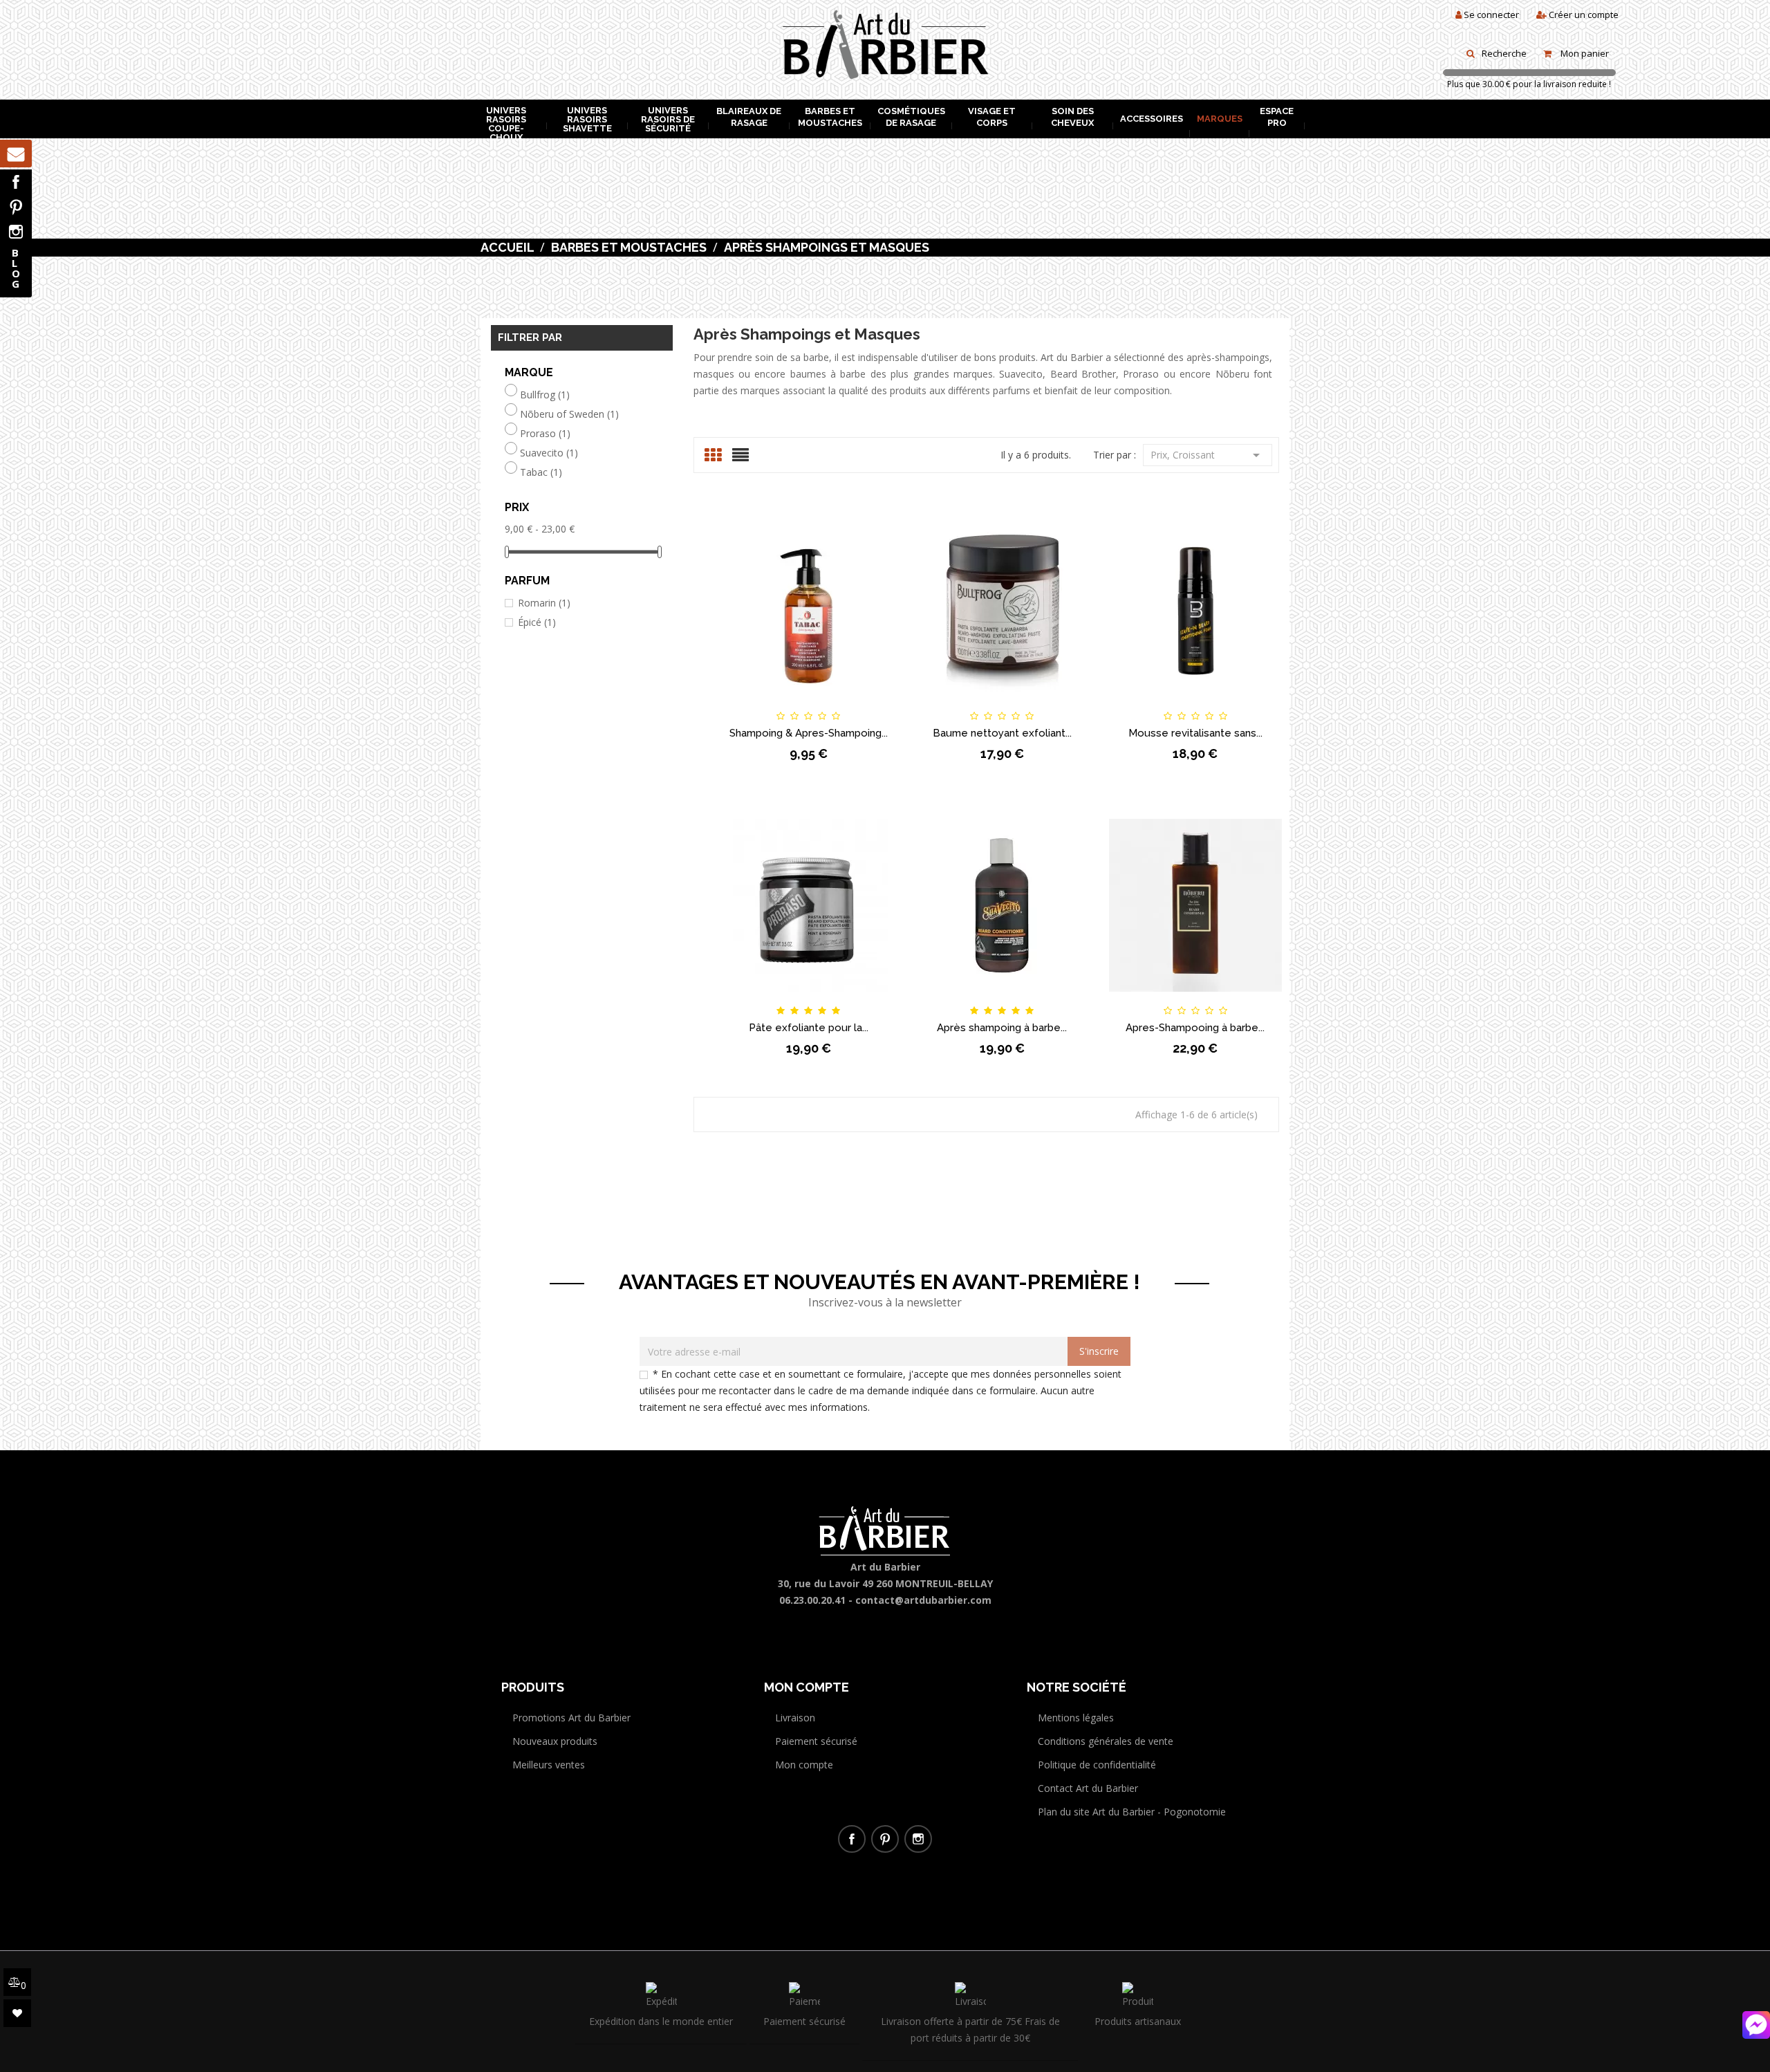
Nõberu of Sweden (569, 414)
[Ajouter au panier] (739, 704)
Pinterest (16, 207)
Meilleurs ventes (549, 1765)
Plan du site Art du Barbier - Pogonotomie (1132, 1812)
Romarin (544, 603)
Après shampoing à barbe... (1002, 1028)
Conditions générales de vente (1106, 1741)
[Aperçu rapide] (879, 704)
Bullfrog (545, 395)
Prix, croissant (1208, 455)
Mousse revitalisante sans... (1195, 733)
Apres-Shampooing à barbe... (1195, 1028)
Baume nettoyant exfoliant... (1002, 733)
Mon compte (804, 1765)
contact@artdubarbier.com (923, 1600)
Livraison (795, 1718)
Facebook (16, 182)
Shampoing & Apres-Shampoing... (809, 733)
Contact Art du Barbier (1088, 1788)
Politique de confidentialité (1097, 1765)
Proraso (545, 434)
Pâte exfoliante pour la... (809, 1028)
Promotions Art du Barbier (571, 1718)
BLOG (16, 268)
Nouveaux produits (555, 1741)
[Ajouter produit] (832, 704)
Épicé (537, 622)
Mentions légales (1076, 1718)
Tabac (541, 472)
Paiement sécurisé (816, 1741)
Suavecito (549, 453)
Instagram (16, 232)
